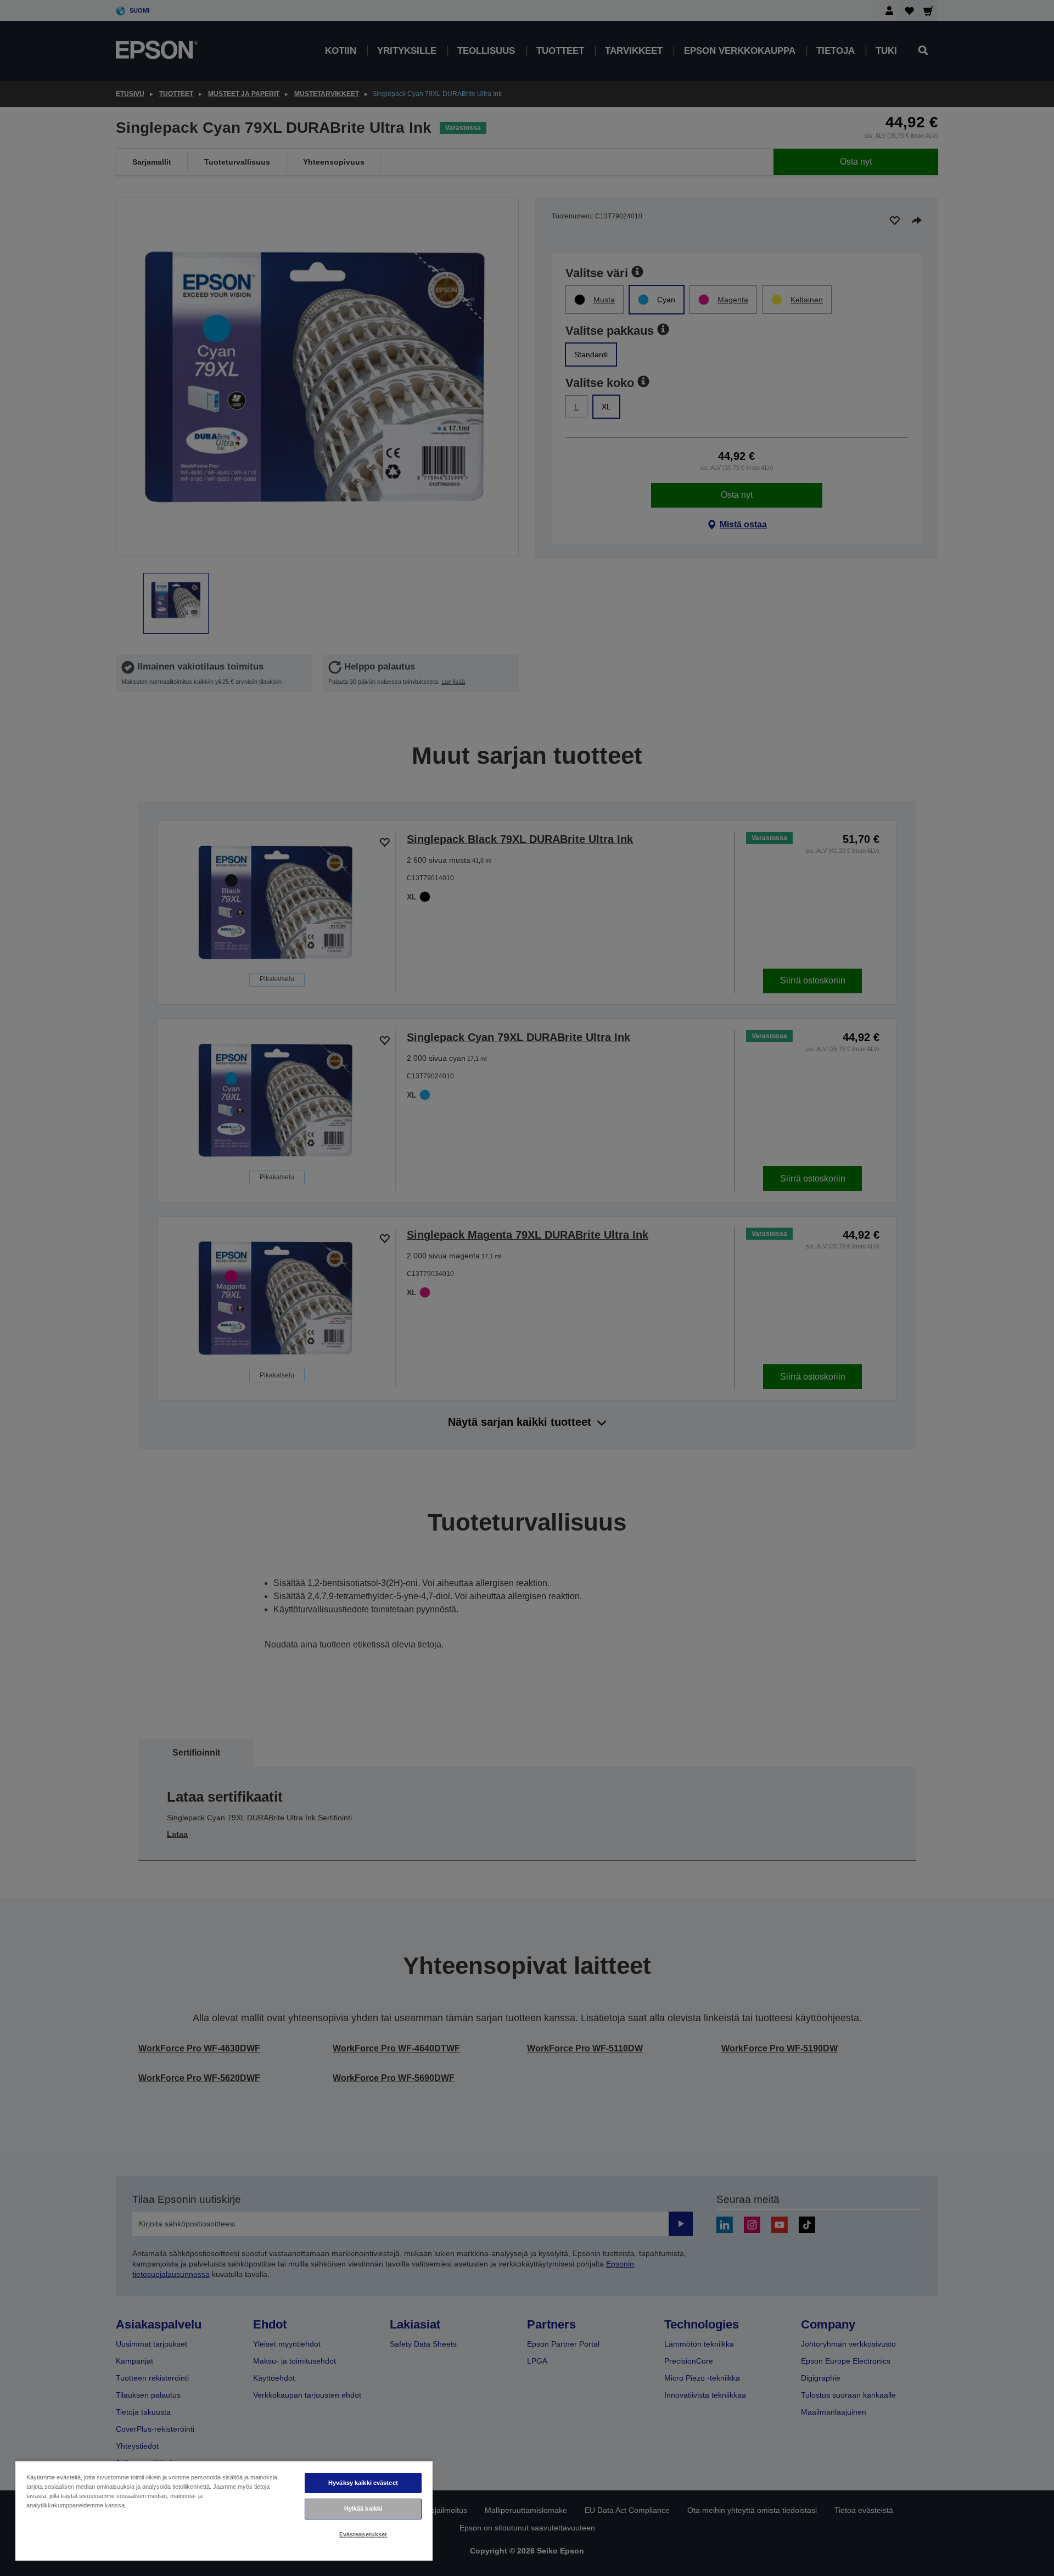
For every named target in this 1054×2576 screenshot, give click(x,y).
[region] (224, 2510)
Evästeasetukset (363, 2534)
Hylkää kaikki (363, 2508)
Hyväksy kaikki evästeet (363, 2483)
